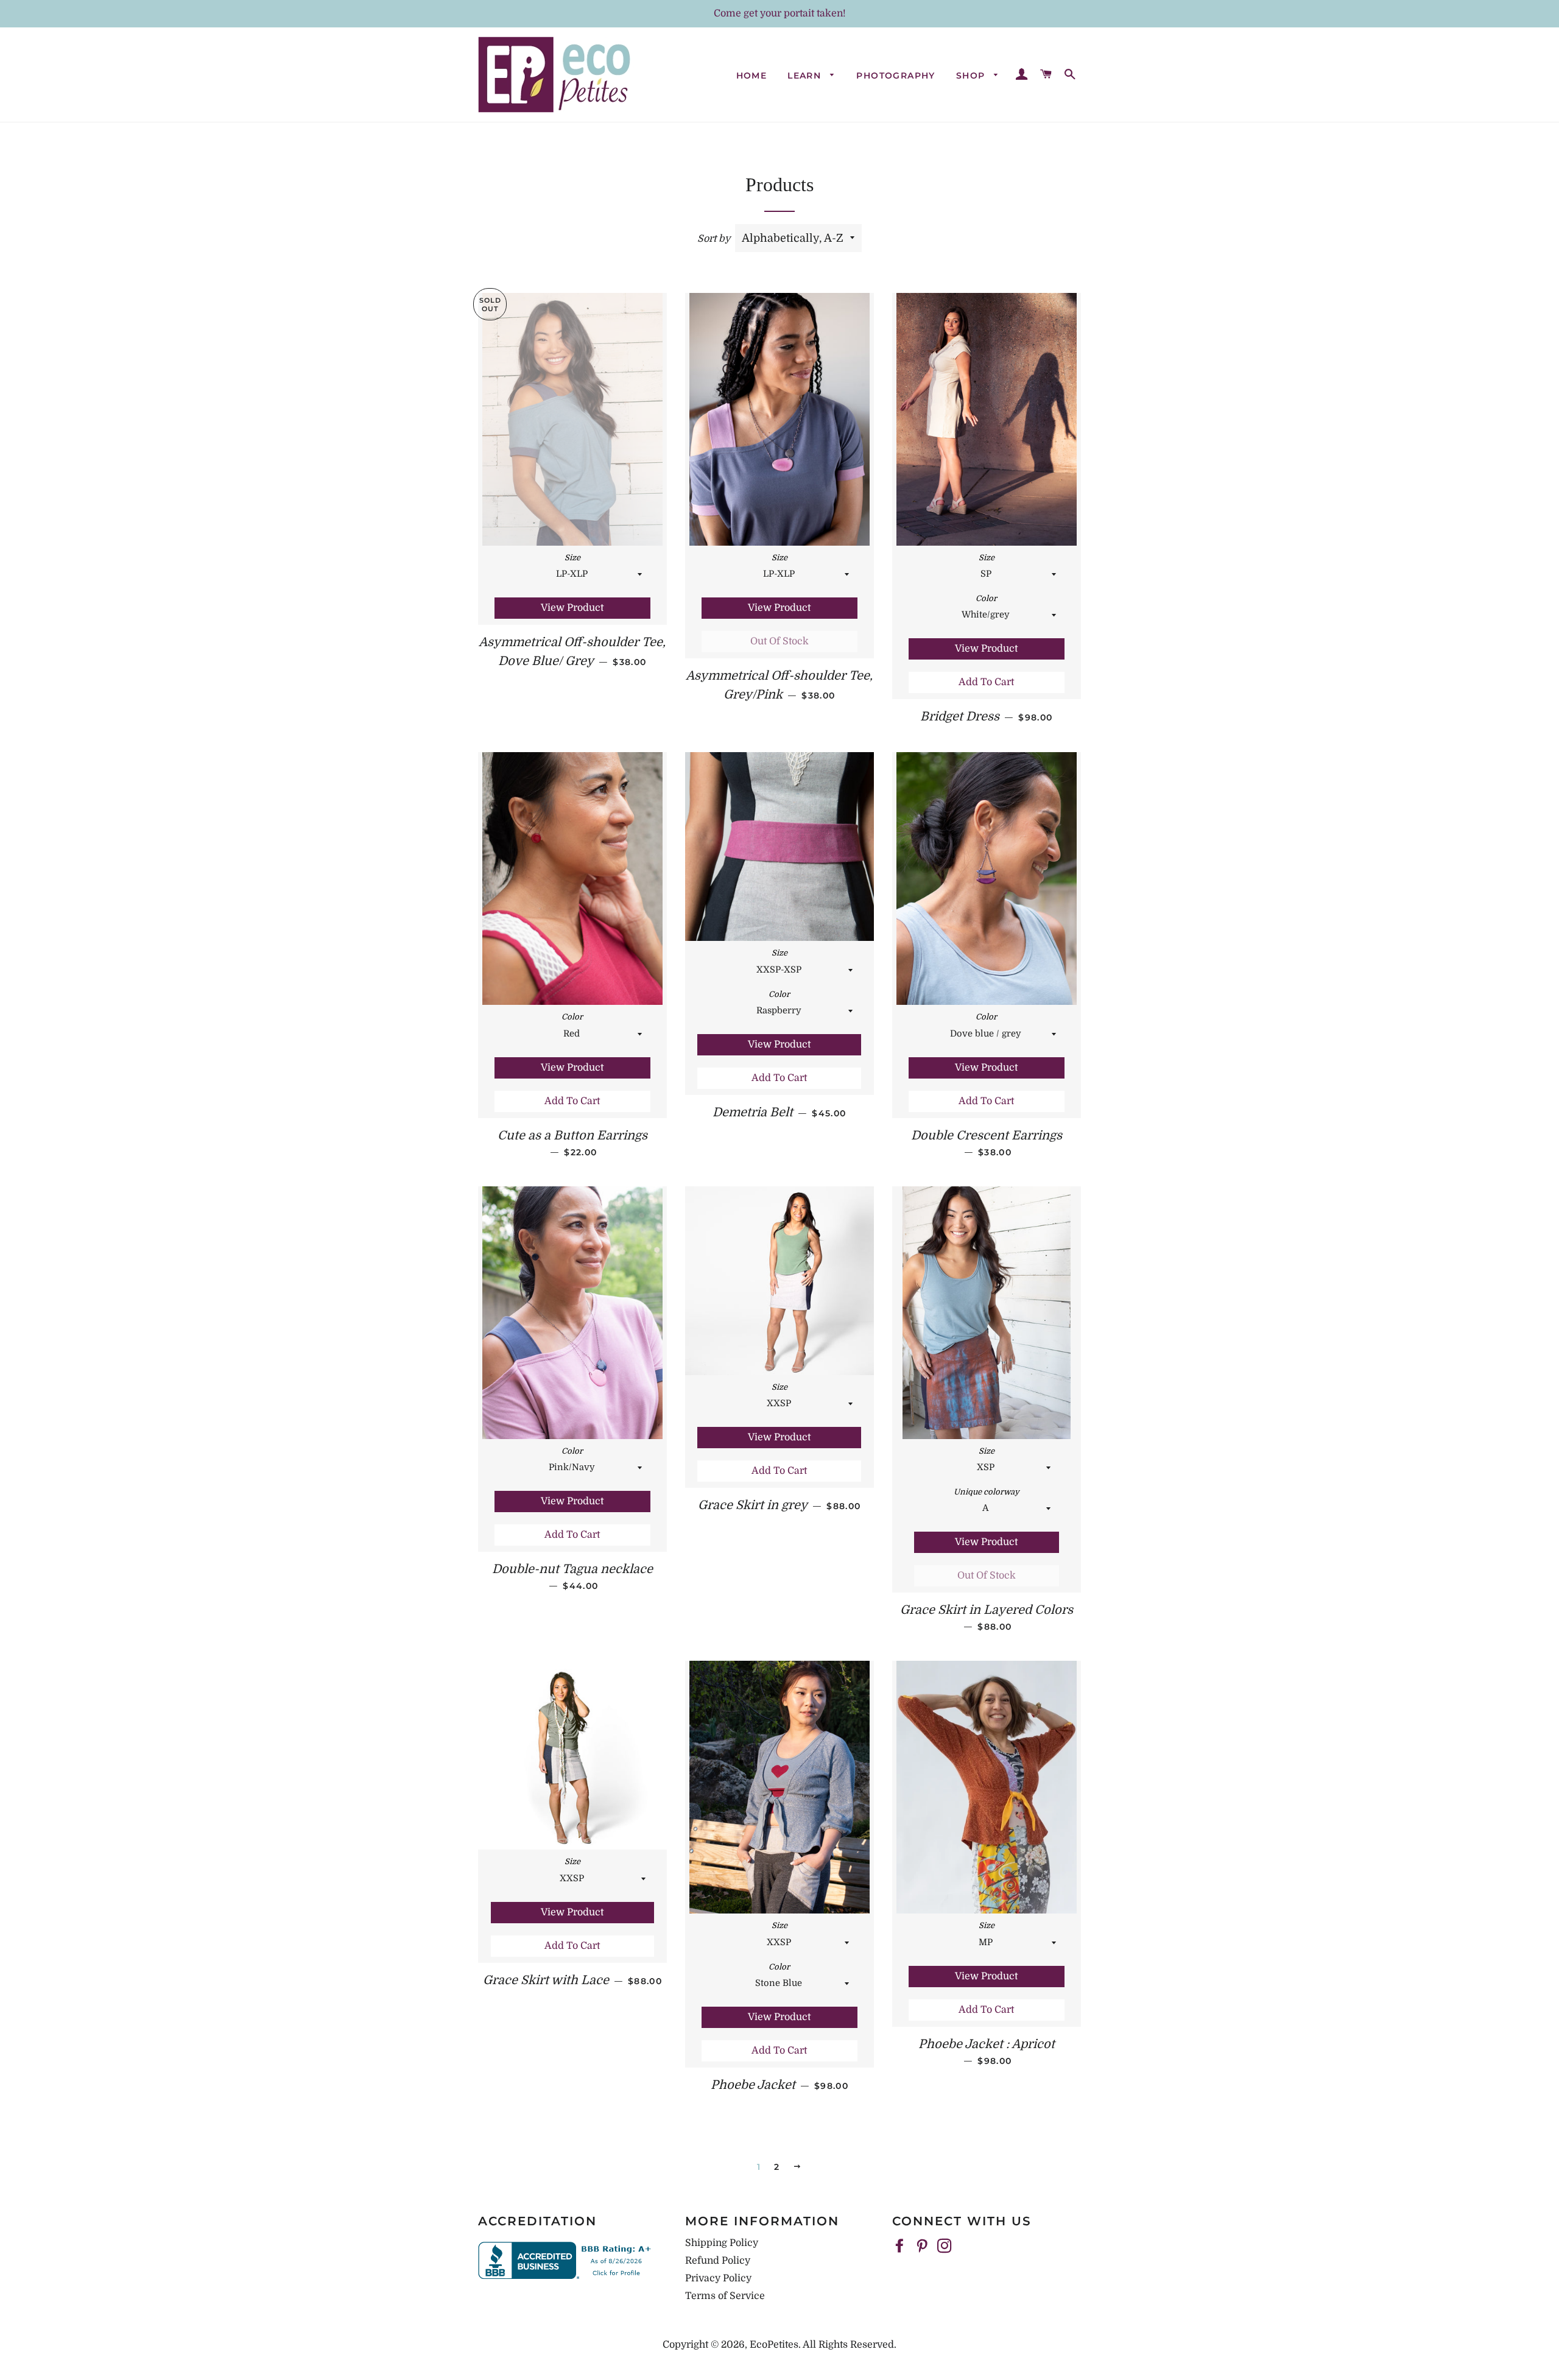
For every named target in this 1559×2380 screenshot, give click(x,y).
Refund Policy (718, 2261)
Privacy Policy (718, 2278)
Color (986, 598)
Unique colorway (987, 1492)
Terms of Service (725, 2296)
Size (572, 558)
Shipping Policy (722, 2243)
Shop (972, 76)
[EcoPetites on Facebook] (901, 2247)
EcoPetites (774, 2345)
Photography (896, 76)
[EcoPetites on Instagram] (946, 2247)
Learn (806, 76)
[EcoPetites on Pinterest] (923, 2247)
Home (752, 76)
